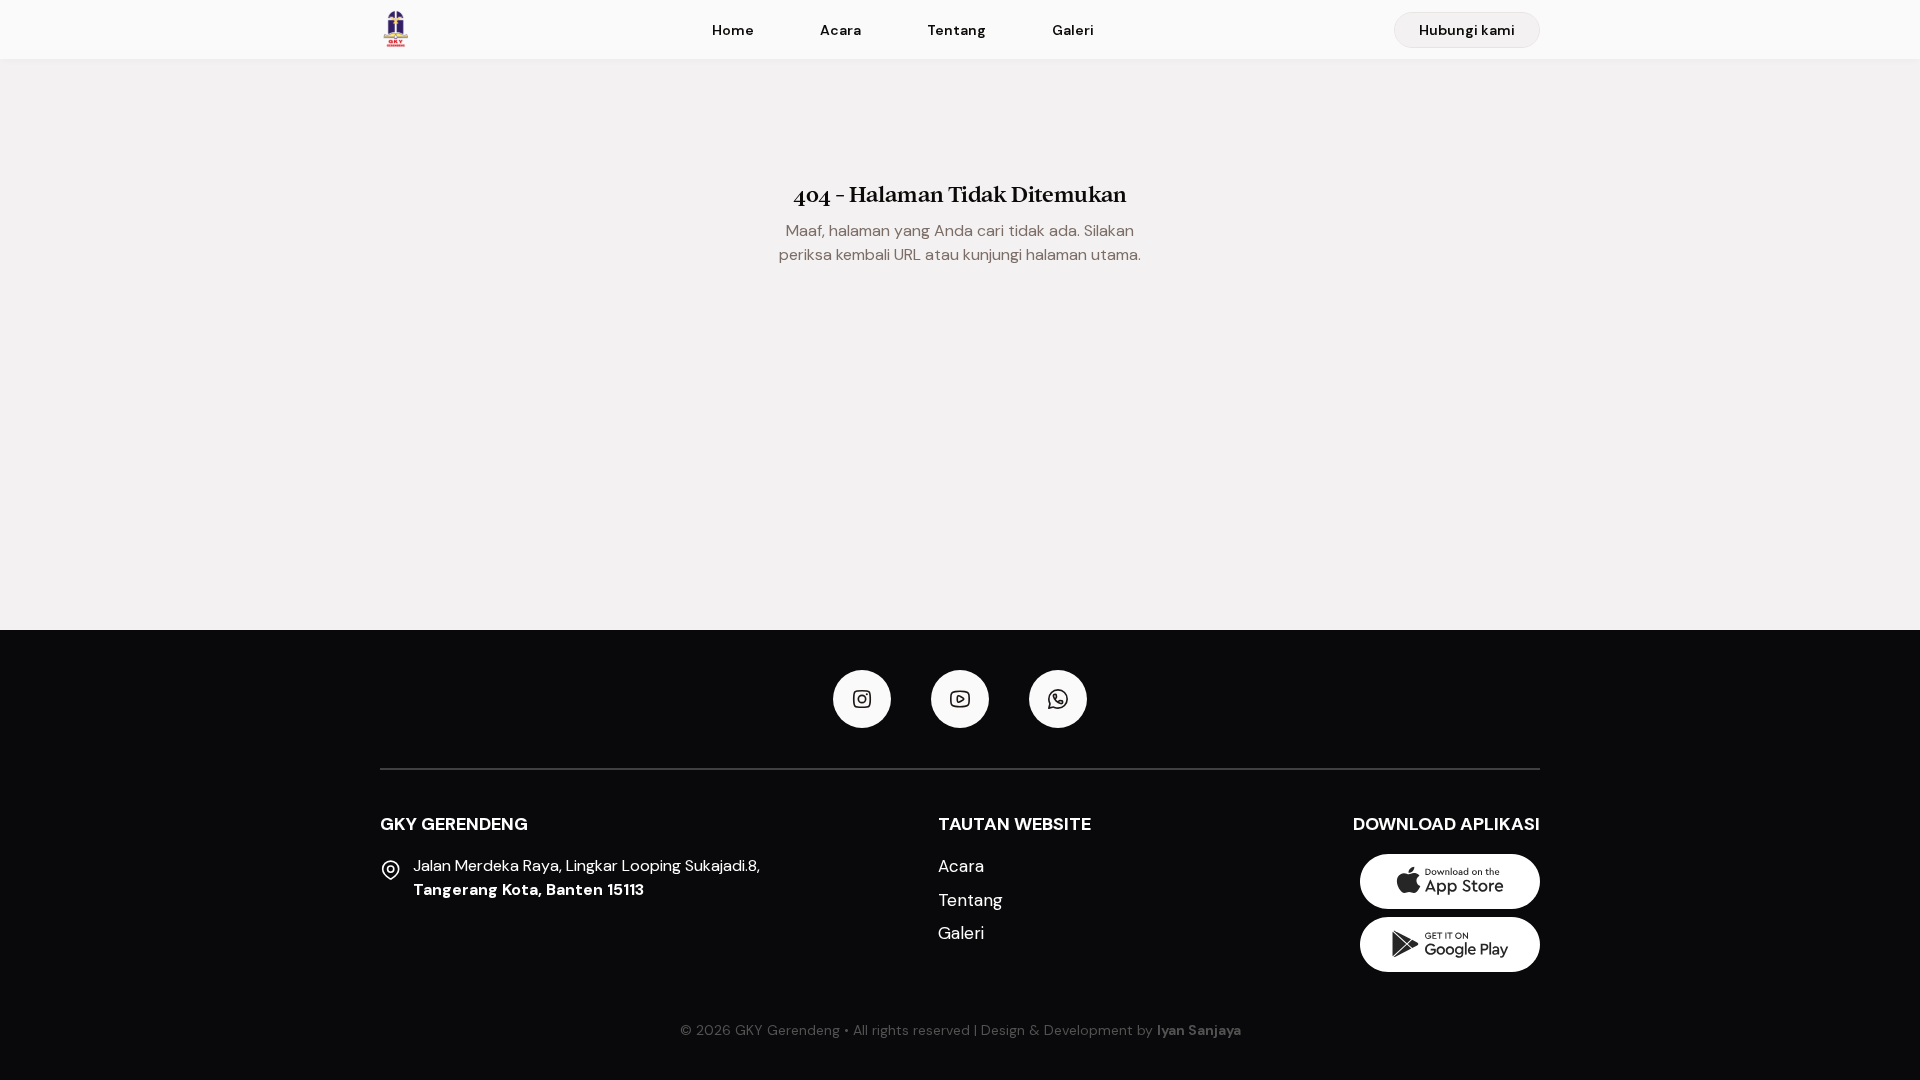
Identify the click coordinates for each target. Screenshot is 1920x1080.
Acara (840, 30)
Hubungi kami (1467, 30)
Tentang (956, 30)
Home (733, 30)
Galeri (1073, 30)
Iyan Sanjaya (1199, 1030)
